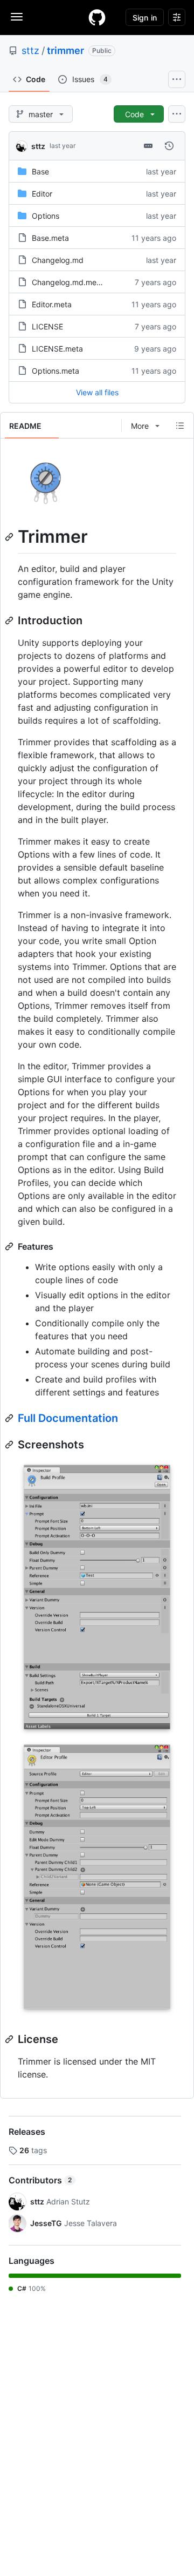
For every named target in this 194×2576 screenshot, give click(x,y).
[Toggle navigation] (17, 17)
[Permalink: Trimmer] (10, 537)
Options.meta (56, 371)
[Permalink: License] (10, 2039)
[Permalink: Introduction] (10, 621)
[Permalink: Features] (10, 1246)
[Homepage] (97, 17)
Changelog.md (58, 260)
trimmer (65, 50)
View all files (97, 392)
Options (46, 216)
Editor (42, 194)
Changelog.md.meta (68, 282)
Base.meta (50, 238)
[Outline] (180, 426)
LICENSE (47, 326)
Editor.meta (52, 304)
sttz (30, 50)
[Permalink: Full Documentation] (10, 1418)
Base (40, 171)
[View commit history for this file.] (169, 146)
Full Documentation (68, 1418)
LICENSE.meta (57, 349)
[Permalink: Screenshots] (10, 1445)
